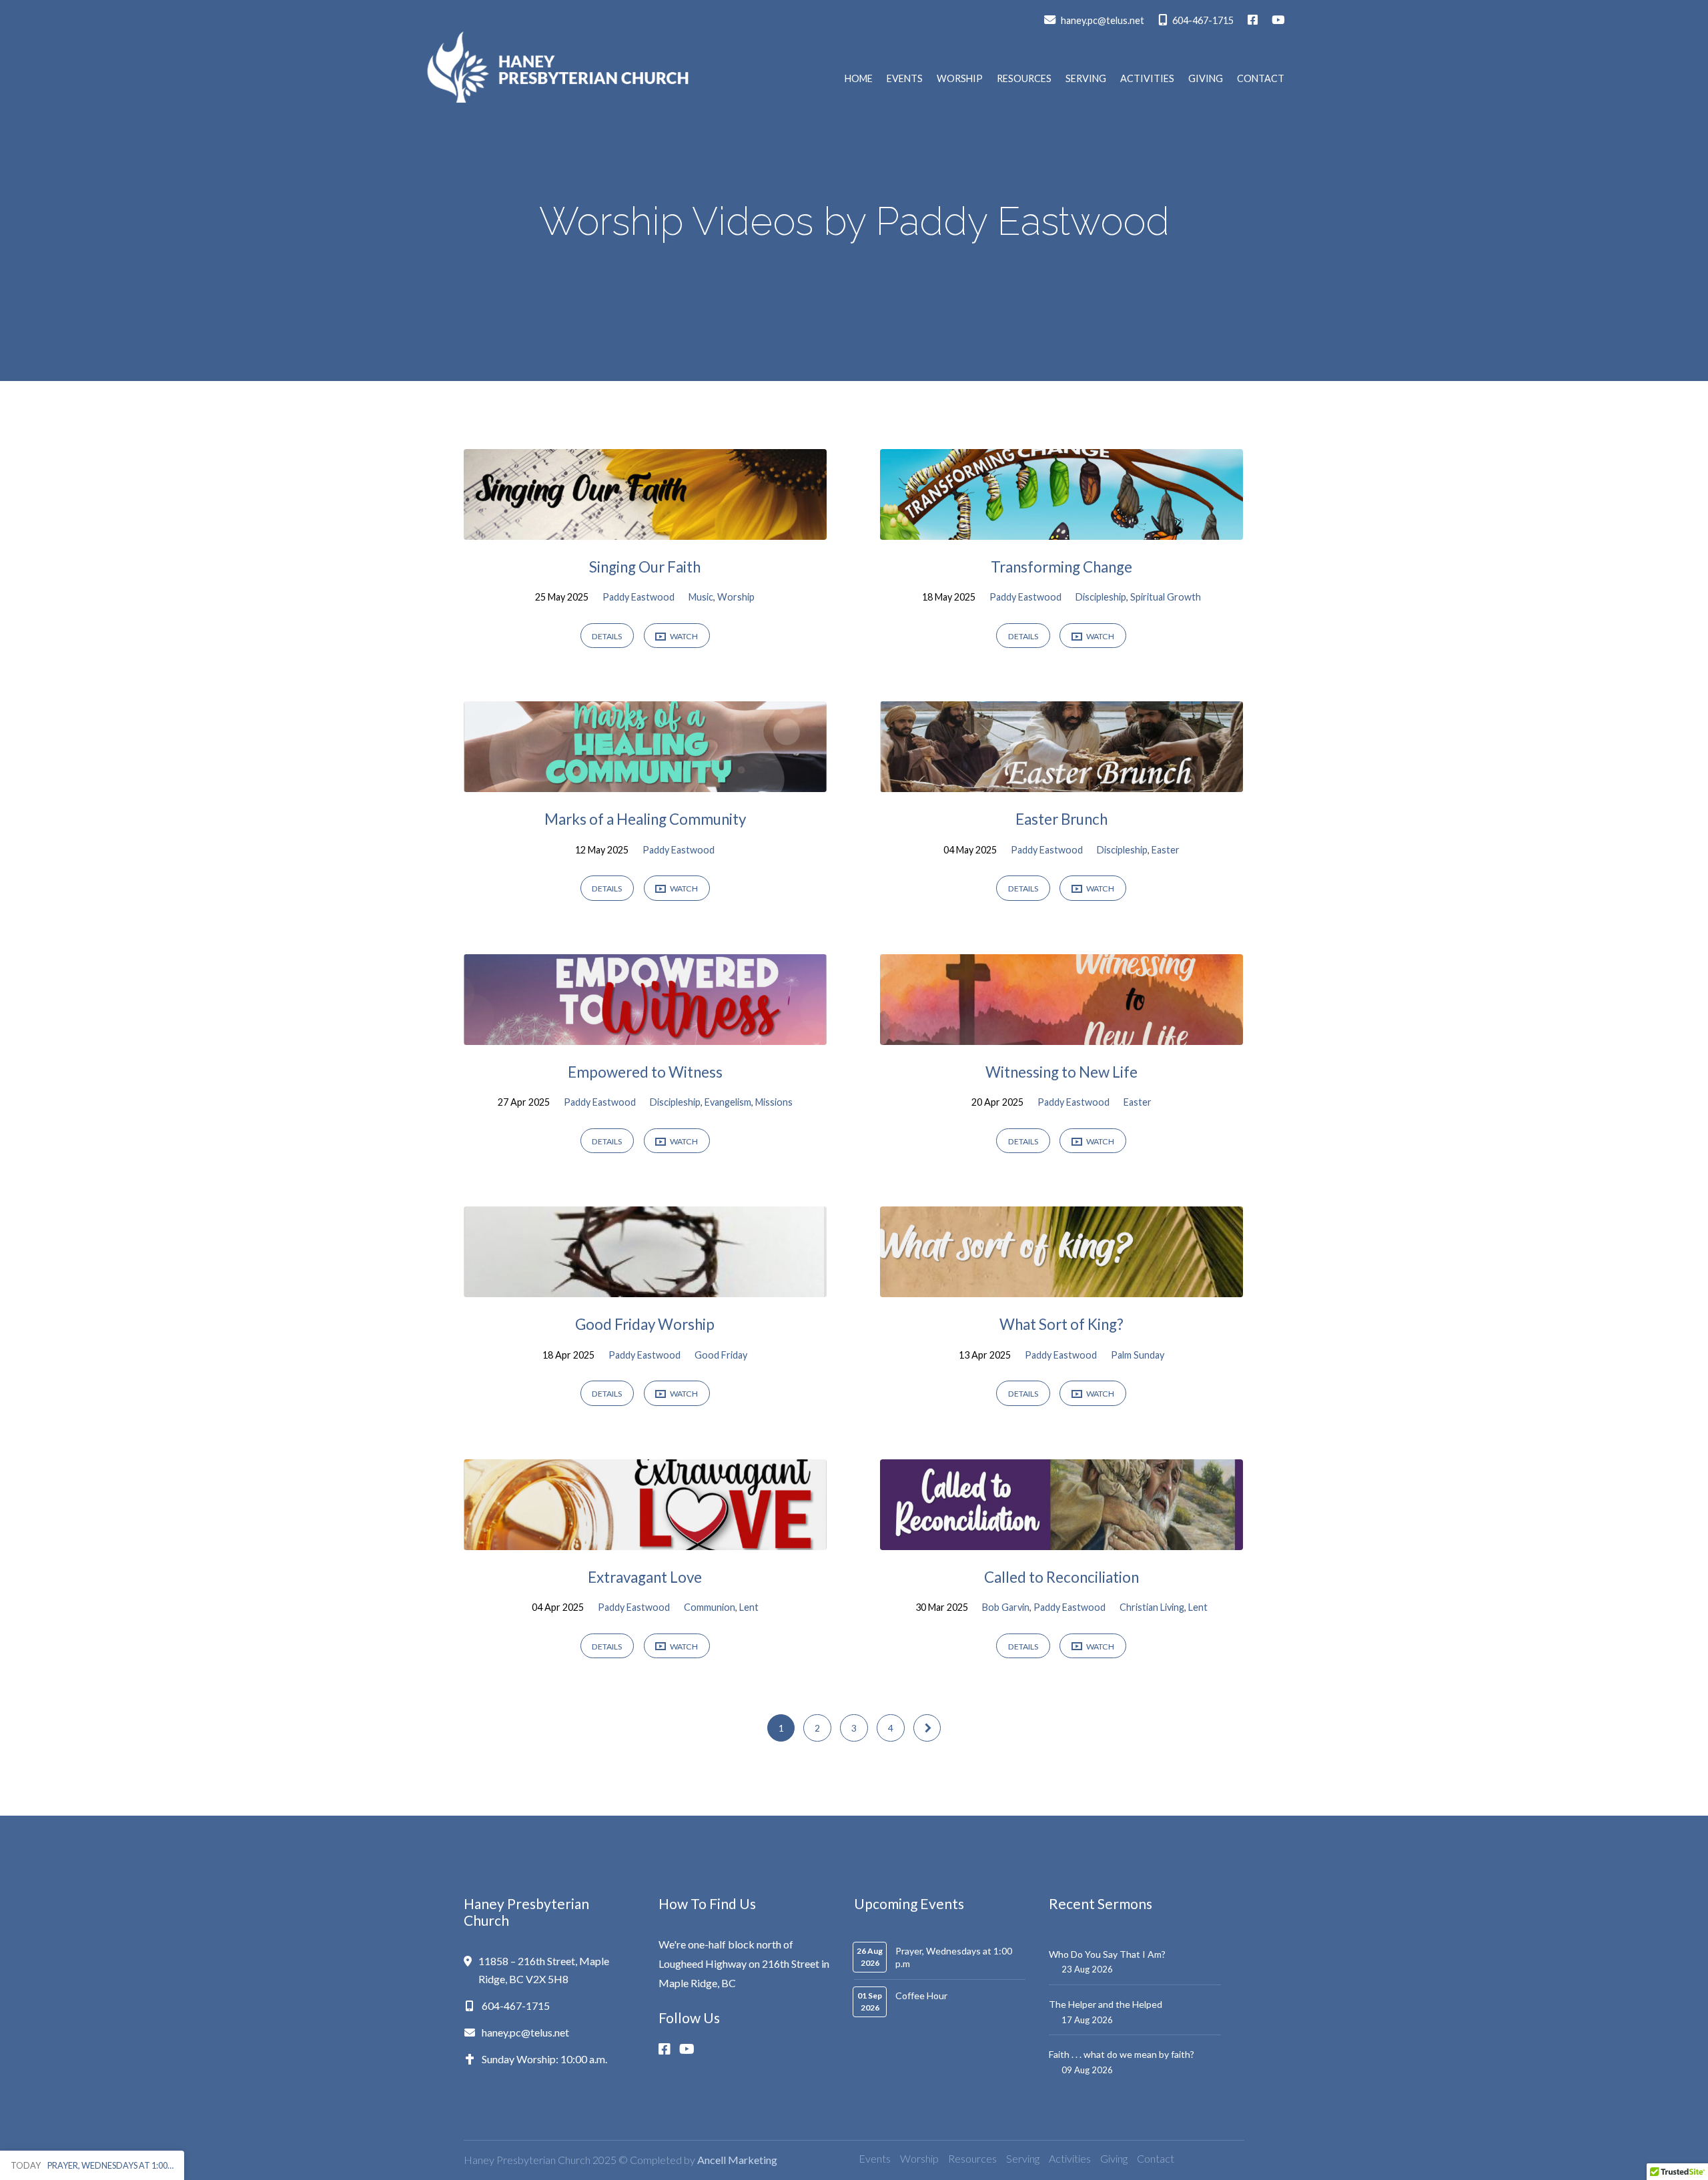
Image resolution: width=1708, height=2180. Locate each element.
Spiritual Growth (1166, 597)
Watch (683, 636)
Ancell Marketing (737, 2160)
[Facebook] (669, 2049)
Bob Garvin (1006, 1607)
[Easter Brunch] (1061, 782)
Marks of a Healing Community (645, 819)
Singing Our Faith (645, 567)
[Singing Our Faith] (645, 529)
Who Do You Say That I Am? (1107, 1954)
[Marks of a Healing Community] (645, 782)
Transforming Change (1061, 567)
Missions (774, 1102)
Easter (1166, 850)
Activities (1147, 79)
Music (701, 597)
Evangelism (728, 1102)
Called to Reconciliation (1061, 1577)
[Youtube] (691, 2049)
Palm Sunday (1138, 1355)
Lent (749, 1607)
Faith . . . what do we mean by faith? (1122, 2054)
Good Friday (721, 1355)
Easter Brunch (1061, 819)
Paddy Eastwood (638, 597)
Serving (1086, 79)
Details (607, 636)
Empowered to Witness (645, 1072)
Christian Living (1152, 1607)
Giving (1206, 79)
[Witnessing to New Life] (1061, 1035)
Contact (1261, 79)
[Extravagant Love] (645, 1540)
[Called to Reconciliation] (1061, 1540)
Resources (1024, 79)
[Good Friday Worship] (645, 1287)
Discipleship (1101, 597)
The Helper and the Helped (1106, 2004)
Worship (960, 79)
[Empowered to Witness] (645, 1035)
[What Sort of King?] (1061, 1287)
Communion (710, 1607)
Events (905, 79)
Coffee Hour (921, 1995)
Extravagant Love (645, 1577)
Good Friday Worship (645, 1324)
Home (859, 79)
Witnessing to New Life (1061, 1072)
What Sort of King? (1061, 1324)
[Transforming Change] (1061, 529)
